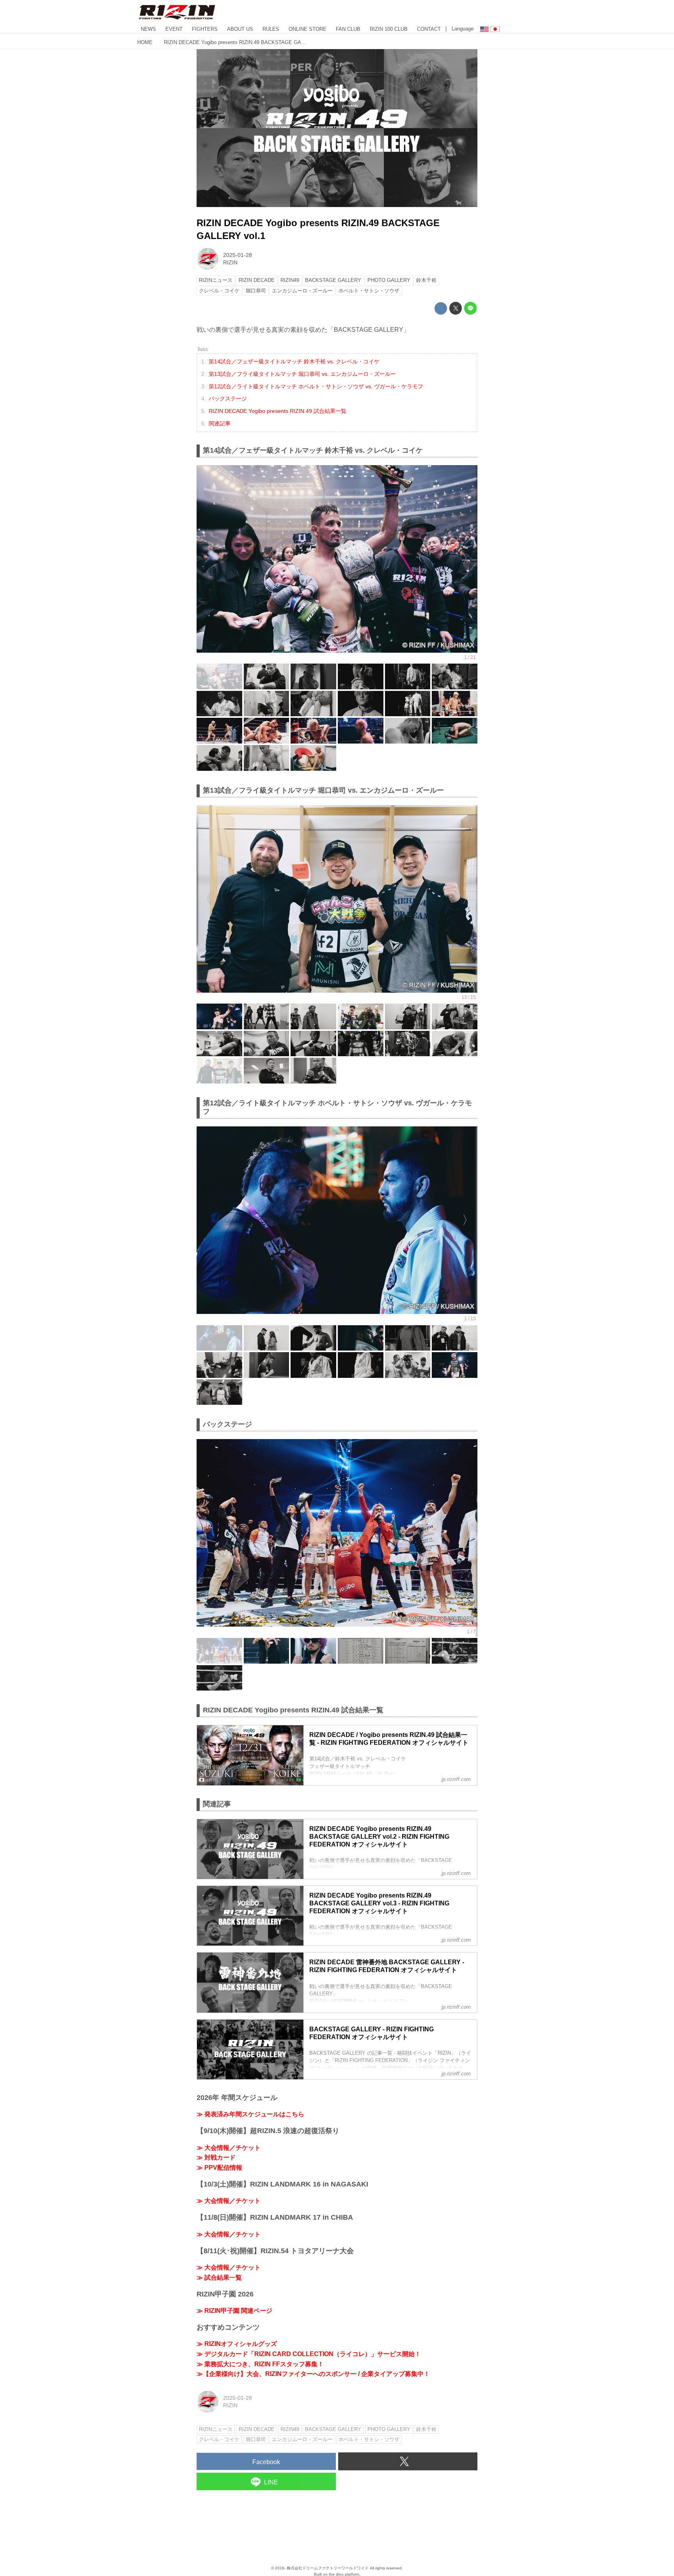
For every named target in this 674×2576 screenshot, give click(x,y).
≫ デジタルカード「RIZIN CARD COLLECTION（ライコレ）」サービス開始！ (309, 2354)
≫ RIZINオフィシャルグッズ (237, 2344)
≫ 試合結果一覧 (219, 2278)
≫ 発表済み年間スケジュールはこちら (250, 2114)
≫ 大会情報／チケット (229, 2148)
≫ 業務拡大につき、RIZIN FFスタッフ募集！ (260, 2364)
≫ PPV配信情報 (219, 2168)
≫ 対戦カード (216, 2157)
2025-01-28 (238, 255)
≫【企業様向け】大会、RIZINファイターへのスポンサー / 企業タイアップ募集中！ (313, 2374)
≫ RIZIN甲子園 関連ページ (234, 2311)
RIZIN (230, 262)
